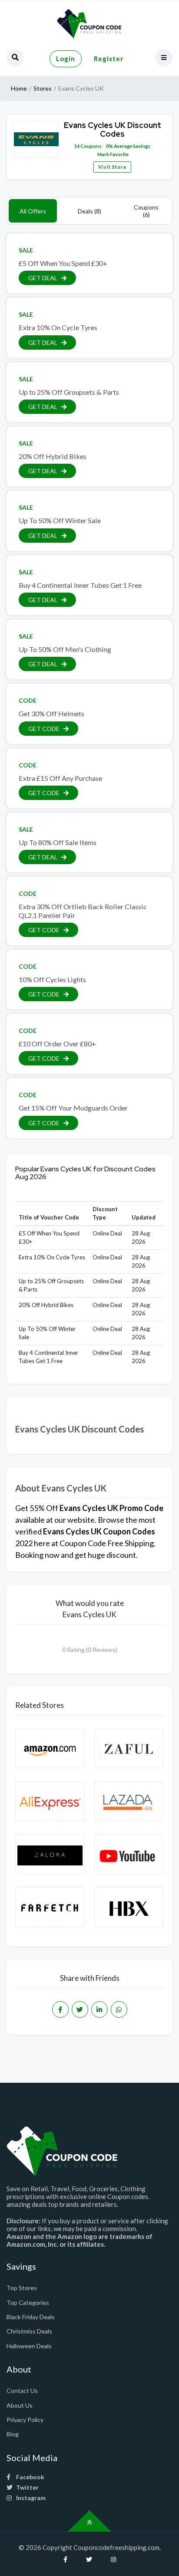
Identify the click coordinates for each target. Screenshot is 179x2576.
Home (19, 88)
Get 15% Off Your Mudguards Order (73, 1108)
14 (77, 146)
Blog (13, 2434)
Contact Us (22, 2391)
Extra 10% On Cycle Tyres (58, 327)
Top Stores (22, 2288)
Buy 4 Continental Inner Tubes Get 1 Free (80, 585)
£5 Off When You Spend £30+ (63, 263)
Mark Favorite (113, 154)
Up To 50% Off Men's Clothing (65, 649)
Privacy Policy (25, 2420)
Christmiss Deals (29, 2331)
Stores (43, 88)
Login (66, 59)
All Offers (33, 211)
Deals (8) (89, 211)
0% (109, 146)
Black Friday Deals (31, 2317)
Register (109, 59)
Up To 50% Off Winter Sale (60, 520)
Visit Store (112, 167)
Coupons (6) (146, 211)
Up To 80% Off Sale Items (58, 842)
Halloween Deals (29, 2346)
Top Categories (28, 2302)
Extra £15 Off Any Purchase (60, 778)
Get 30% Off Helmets (51, 713)
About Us (20, 2405)
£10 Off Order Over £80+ (57, 1044)
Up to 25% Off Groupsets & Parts (69, 392)
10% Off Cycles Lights (52, 979)
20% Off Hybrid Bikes (53, 456)
